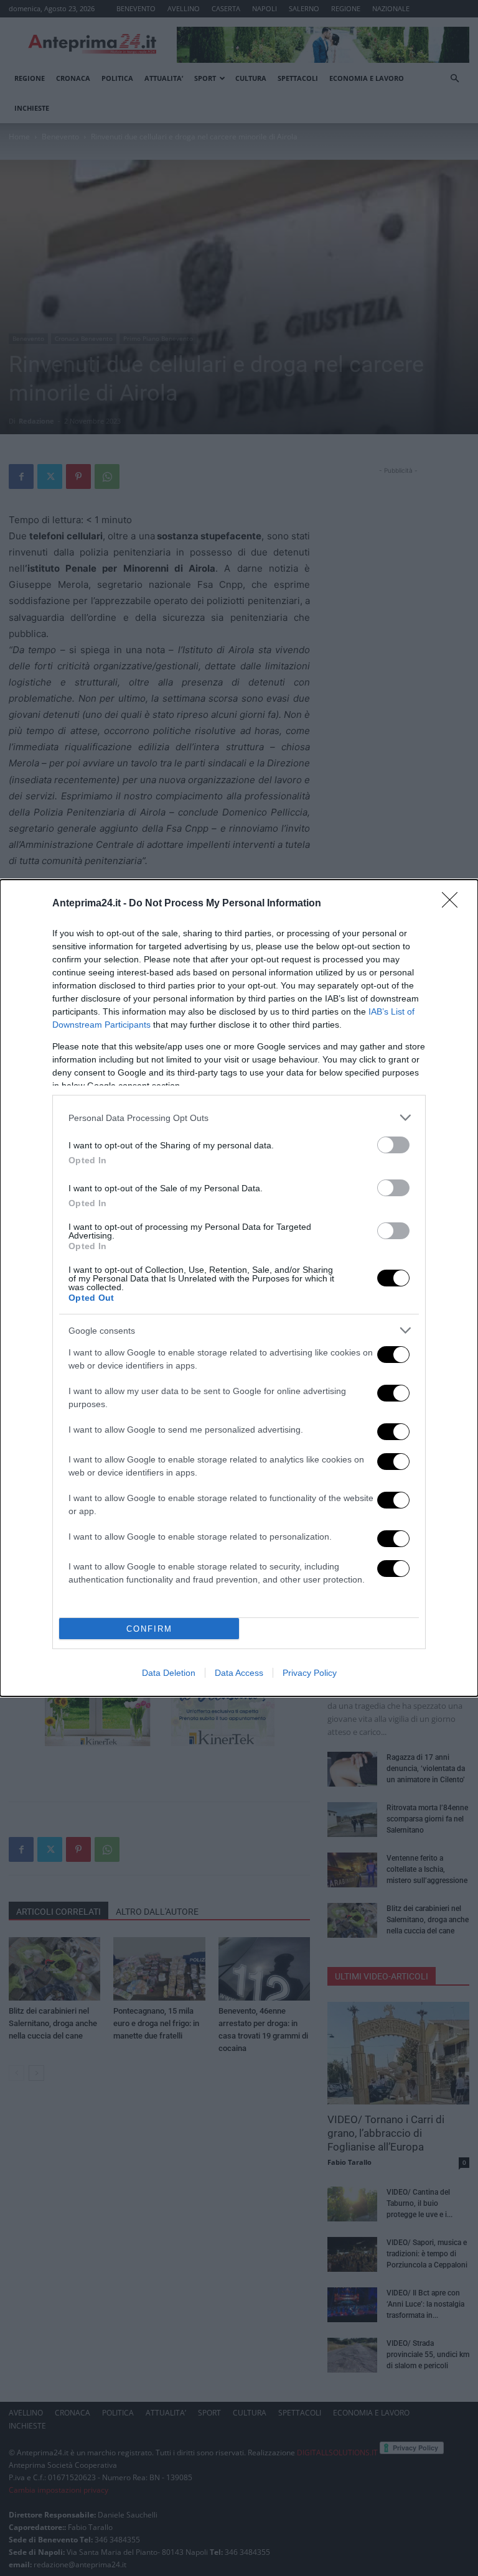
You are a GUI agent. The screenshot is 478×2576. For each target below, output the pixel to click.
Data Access (239, 1673)
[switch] (393, 1145)
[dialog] (239, 1288)
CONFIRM (149, 1629)
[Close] (454, 904)
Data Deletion (169, 1673)
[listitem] (239, 1118)
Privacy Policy (310, 1673)
